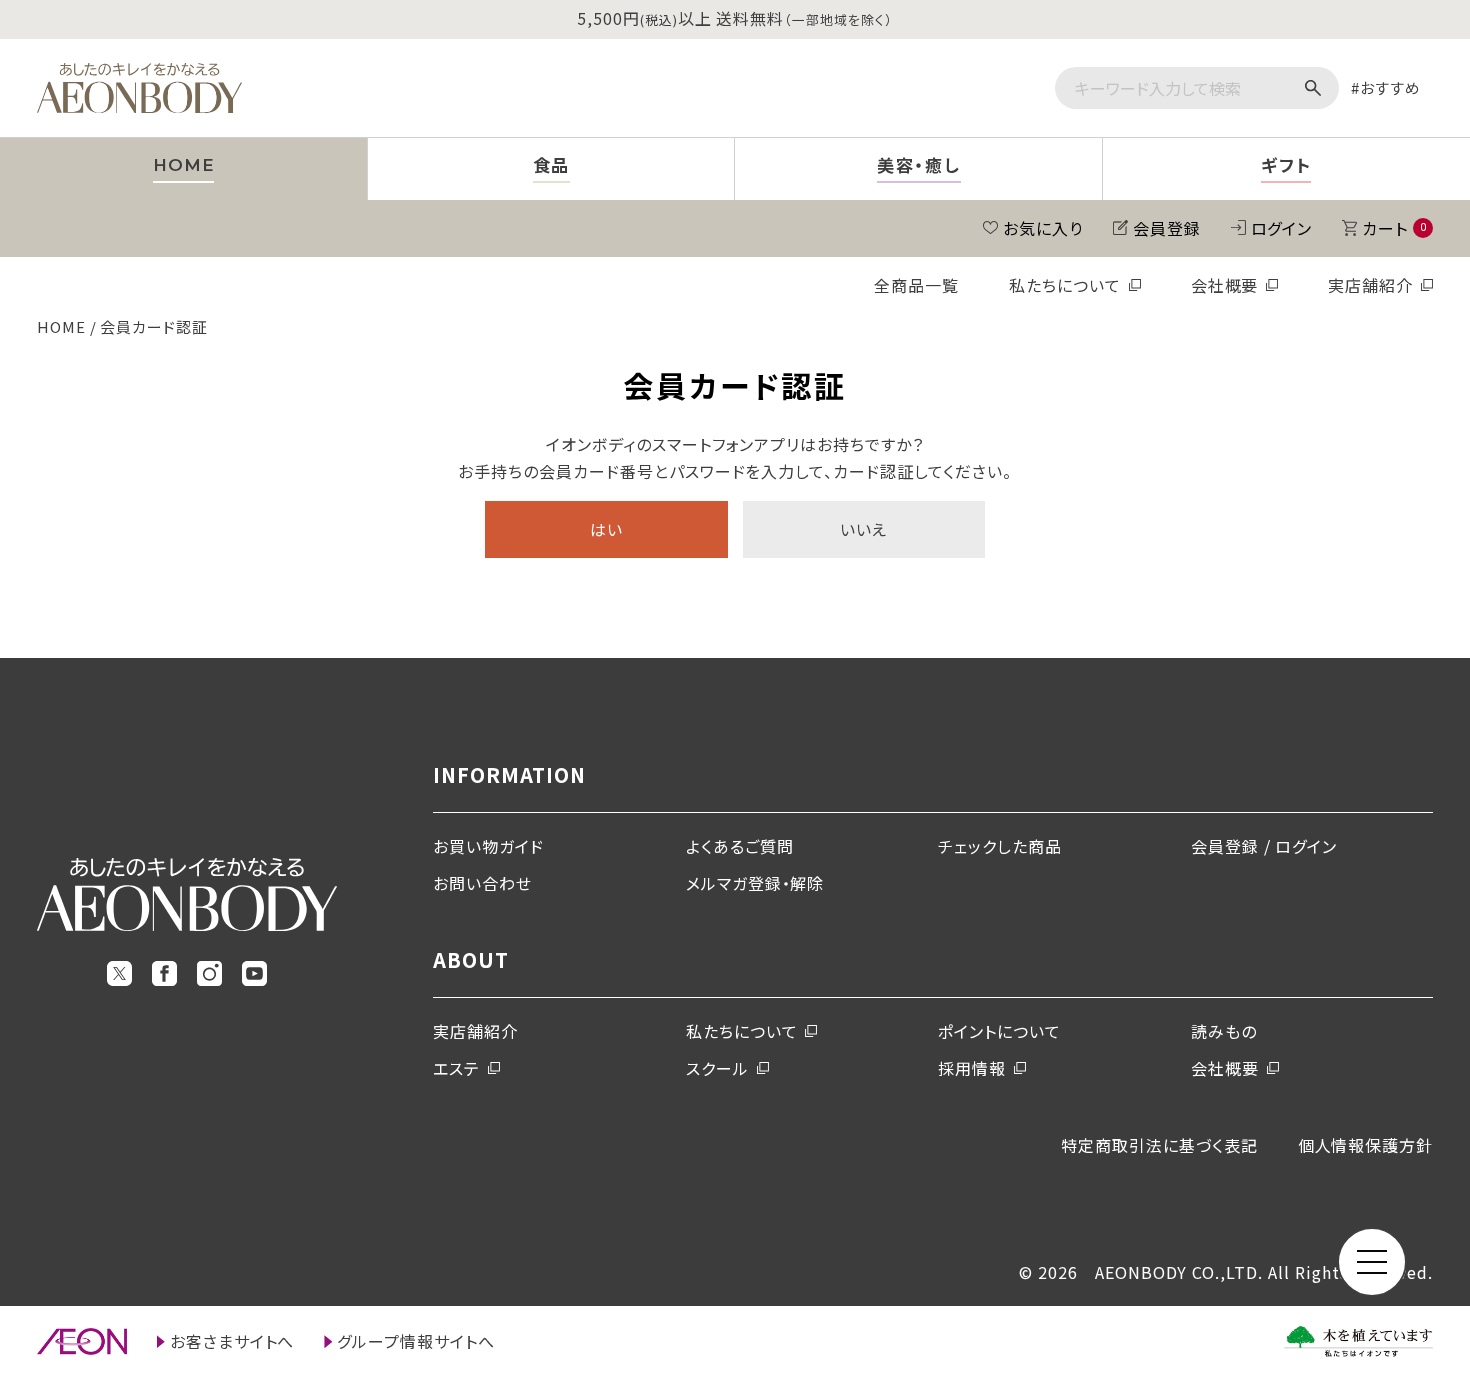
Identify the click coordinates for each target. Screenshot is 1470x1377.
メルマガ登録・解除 (755, 883)
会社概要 (1225, 285)
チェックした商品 (1000, 846)
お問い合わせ (482, 883)
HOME (61, 326)
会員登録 (1167, 228)
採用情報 (972, 1068)
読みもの (1224, 1031)
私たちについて (1065, 285)
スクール (717, 1068)
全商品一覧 (916, 285)
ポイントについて (999, 1031)
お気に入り (1043, 228)
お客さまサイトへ (232, 1341)
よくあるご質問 (740, 846)
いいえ (863, 529)
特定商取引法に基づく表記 (1159, 1145)
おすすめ (1390, 87)
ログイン (1282, 228)
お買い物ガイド (488, 846)
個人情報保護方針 (1366, 1145)
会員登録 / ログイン (1264, 846)
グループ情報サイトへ (416, 1341)
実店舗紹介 (1370, 285)
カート (1394, 228)
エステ (456, 1068)
